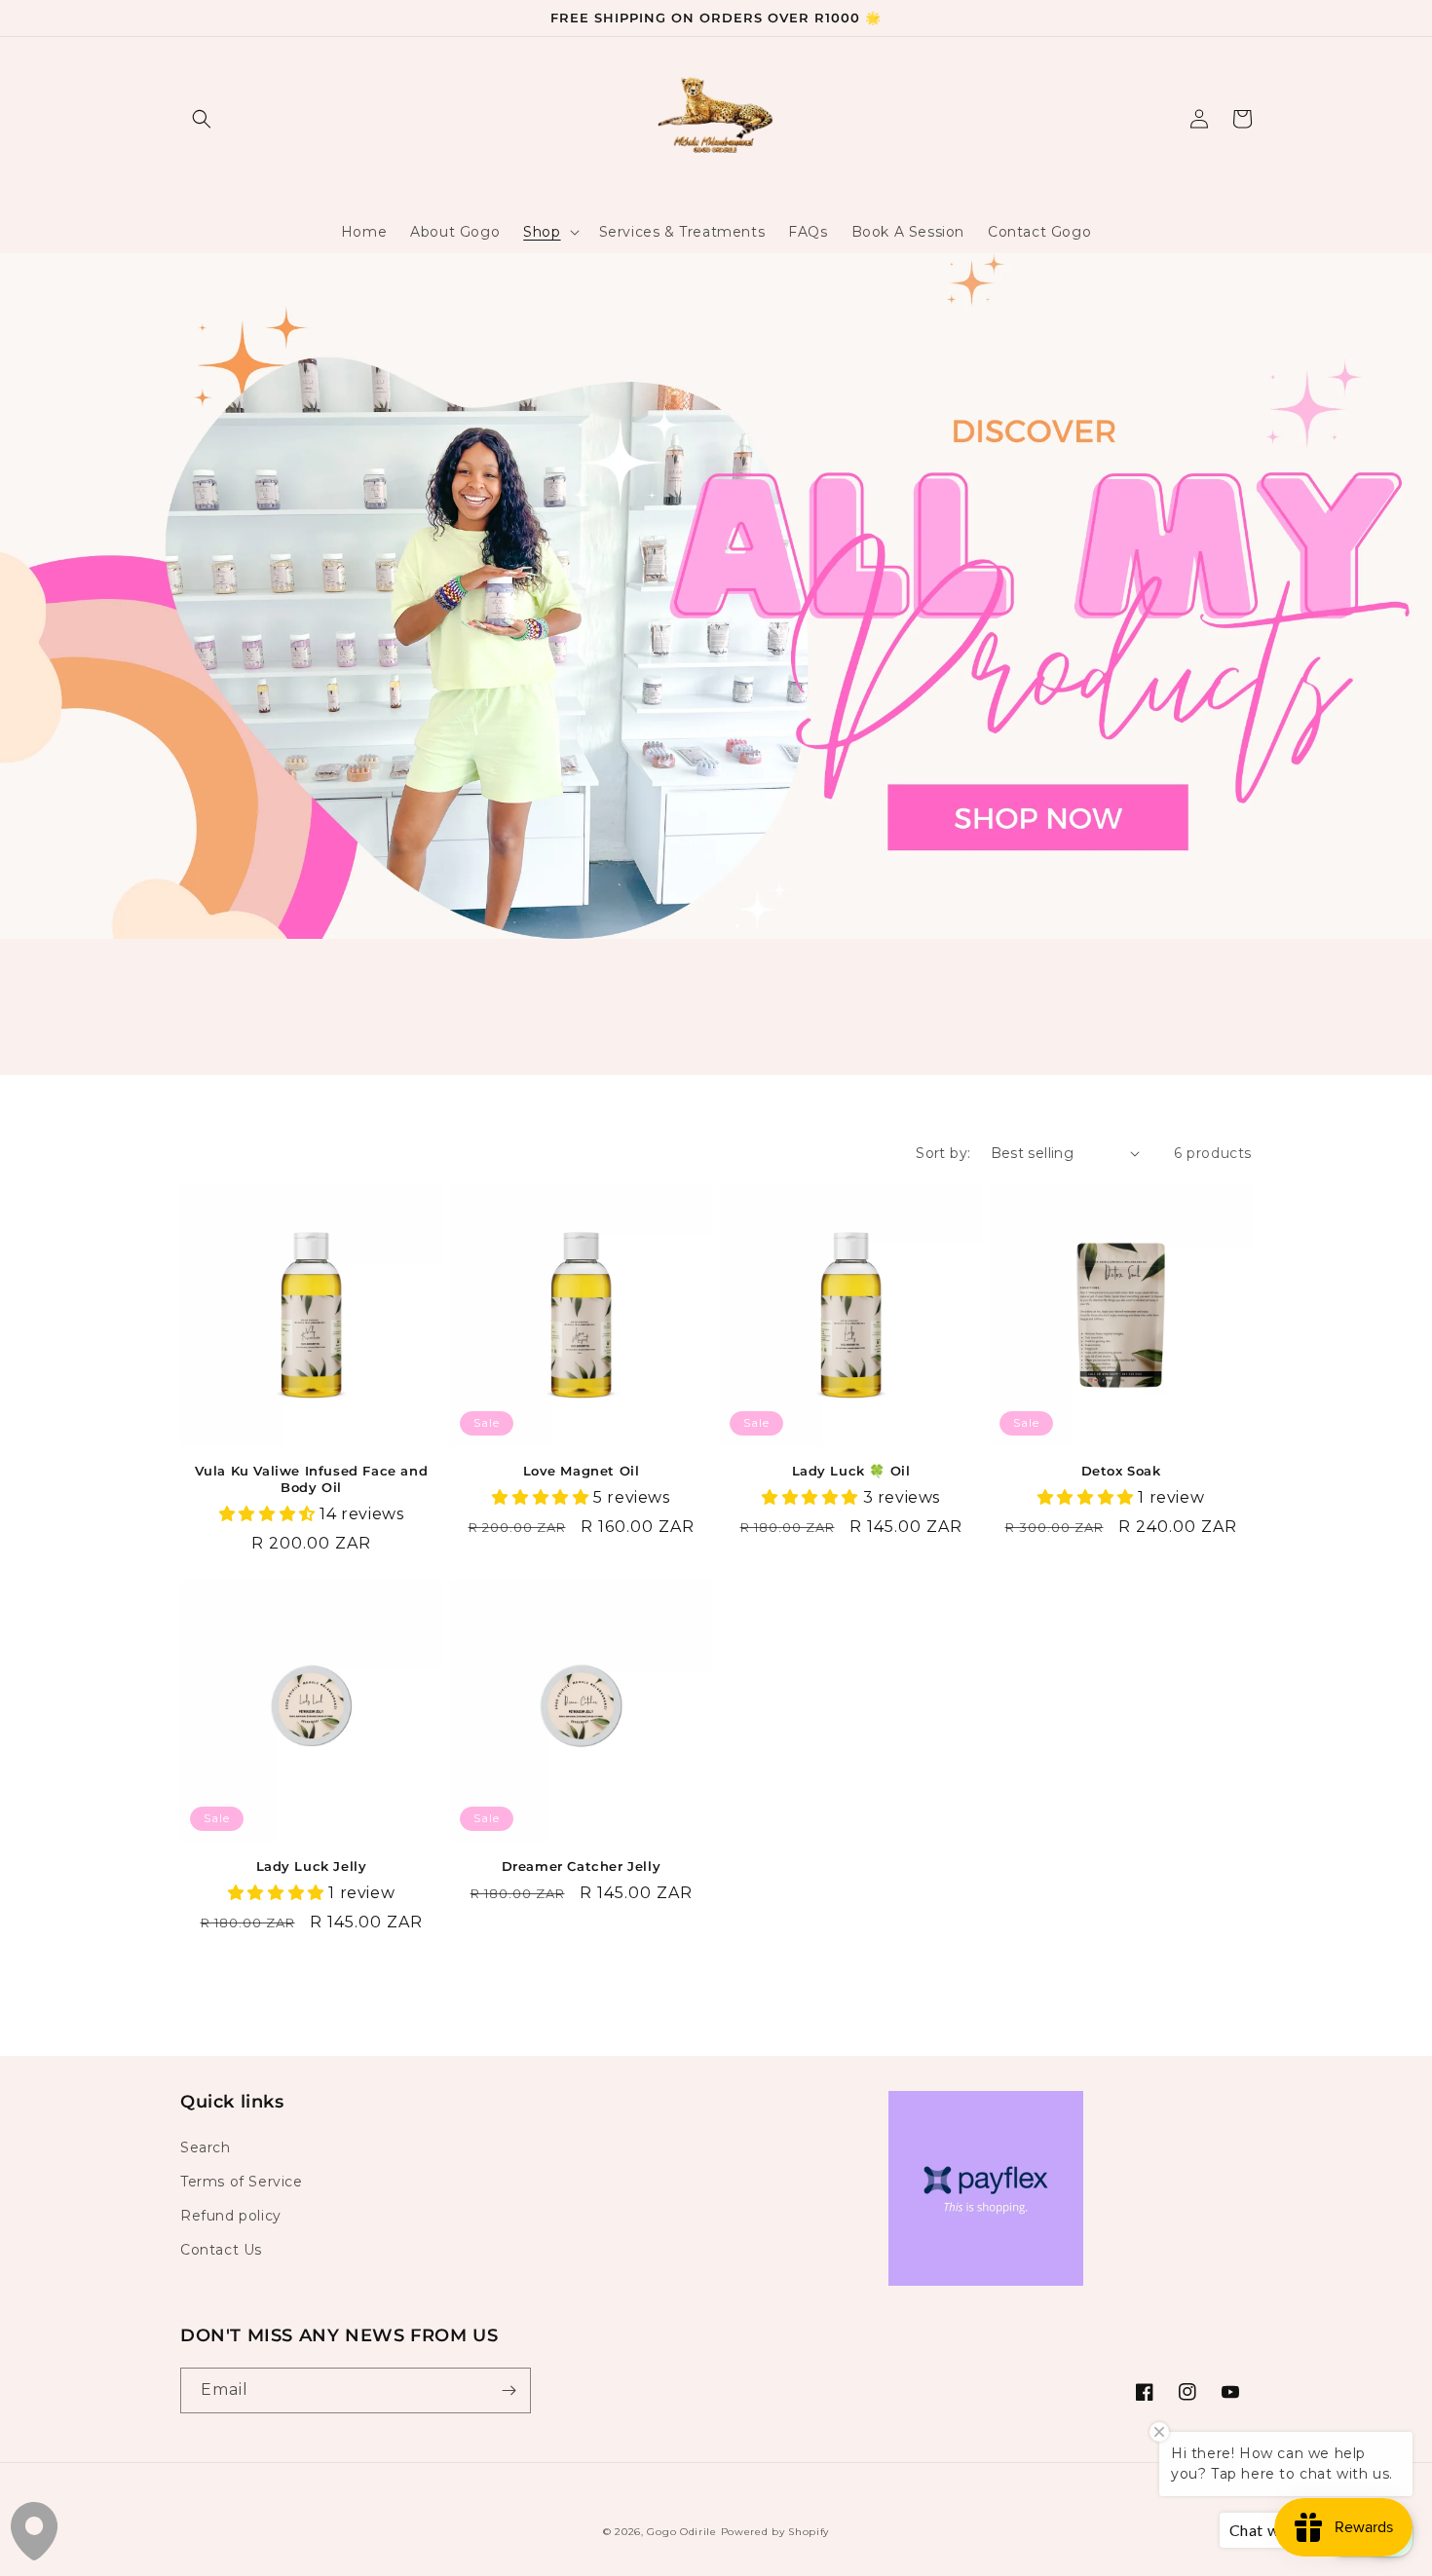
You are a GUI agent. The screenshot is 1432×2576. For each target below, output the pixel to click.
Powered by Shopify (775, 2532)
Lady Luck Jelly (312, 1866)
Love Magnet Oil (582, 1471)
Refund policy (231, 2216)
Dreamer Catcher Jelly (582, 1866)
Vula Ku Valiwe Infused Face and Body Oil (312, 1479)
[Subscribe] (509, 2390)
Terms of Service (242, 2182)
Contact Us (221, 2250)
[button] (202, 119)
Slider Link (44, 266)
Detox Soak (1121, 1471)
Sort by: (943, 1153)
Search (206, 2147)
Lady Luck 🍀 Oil (851, 1471)
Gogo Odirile (681, 2532)
